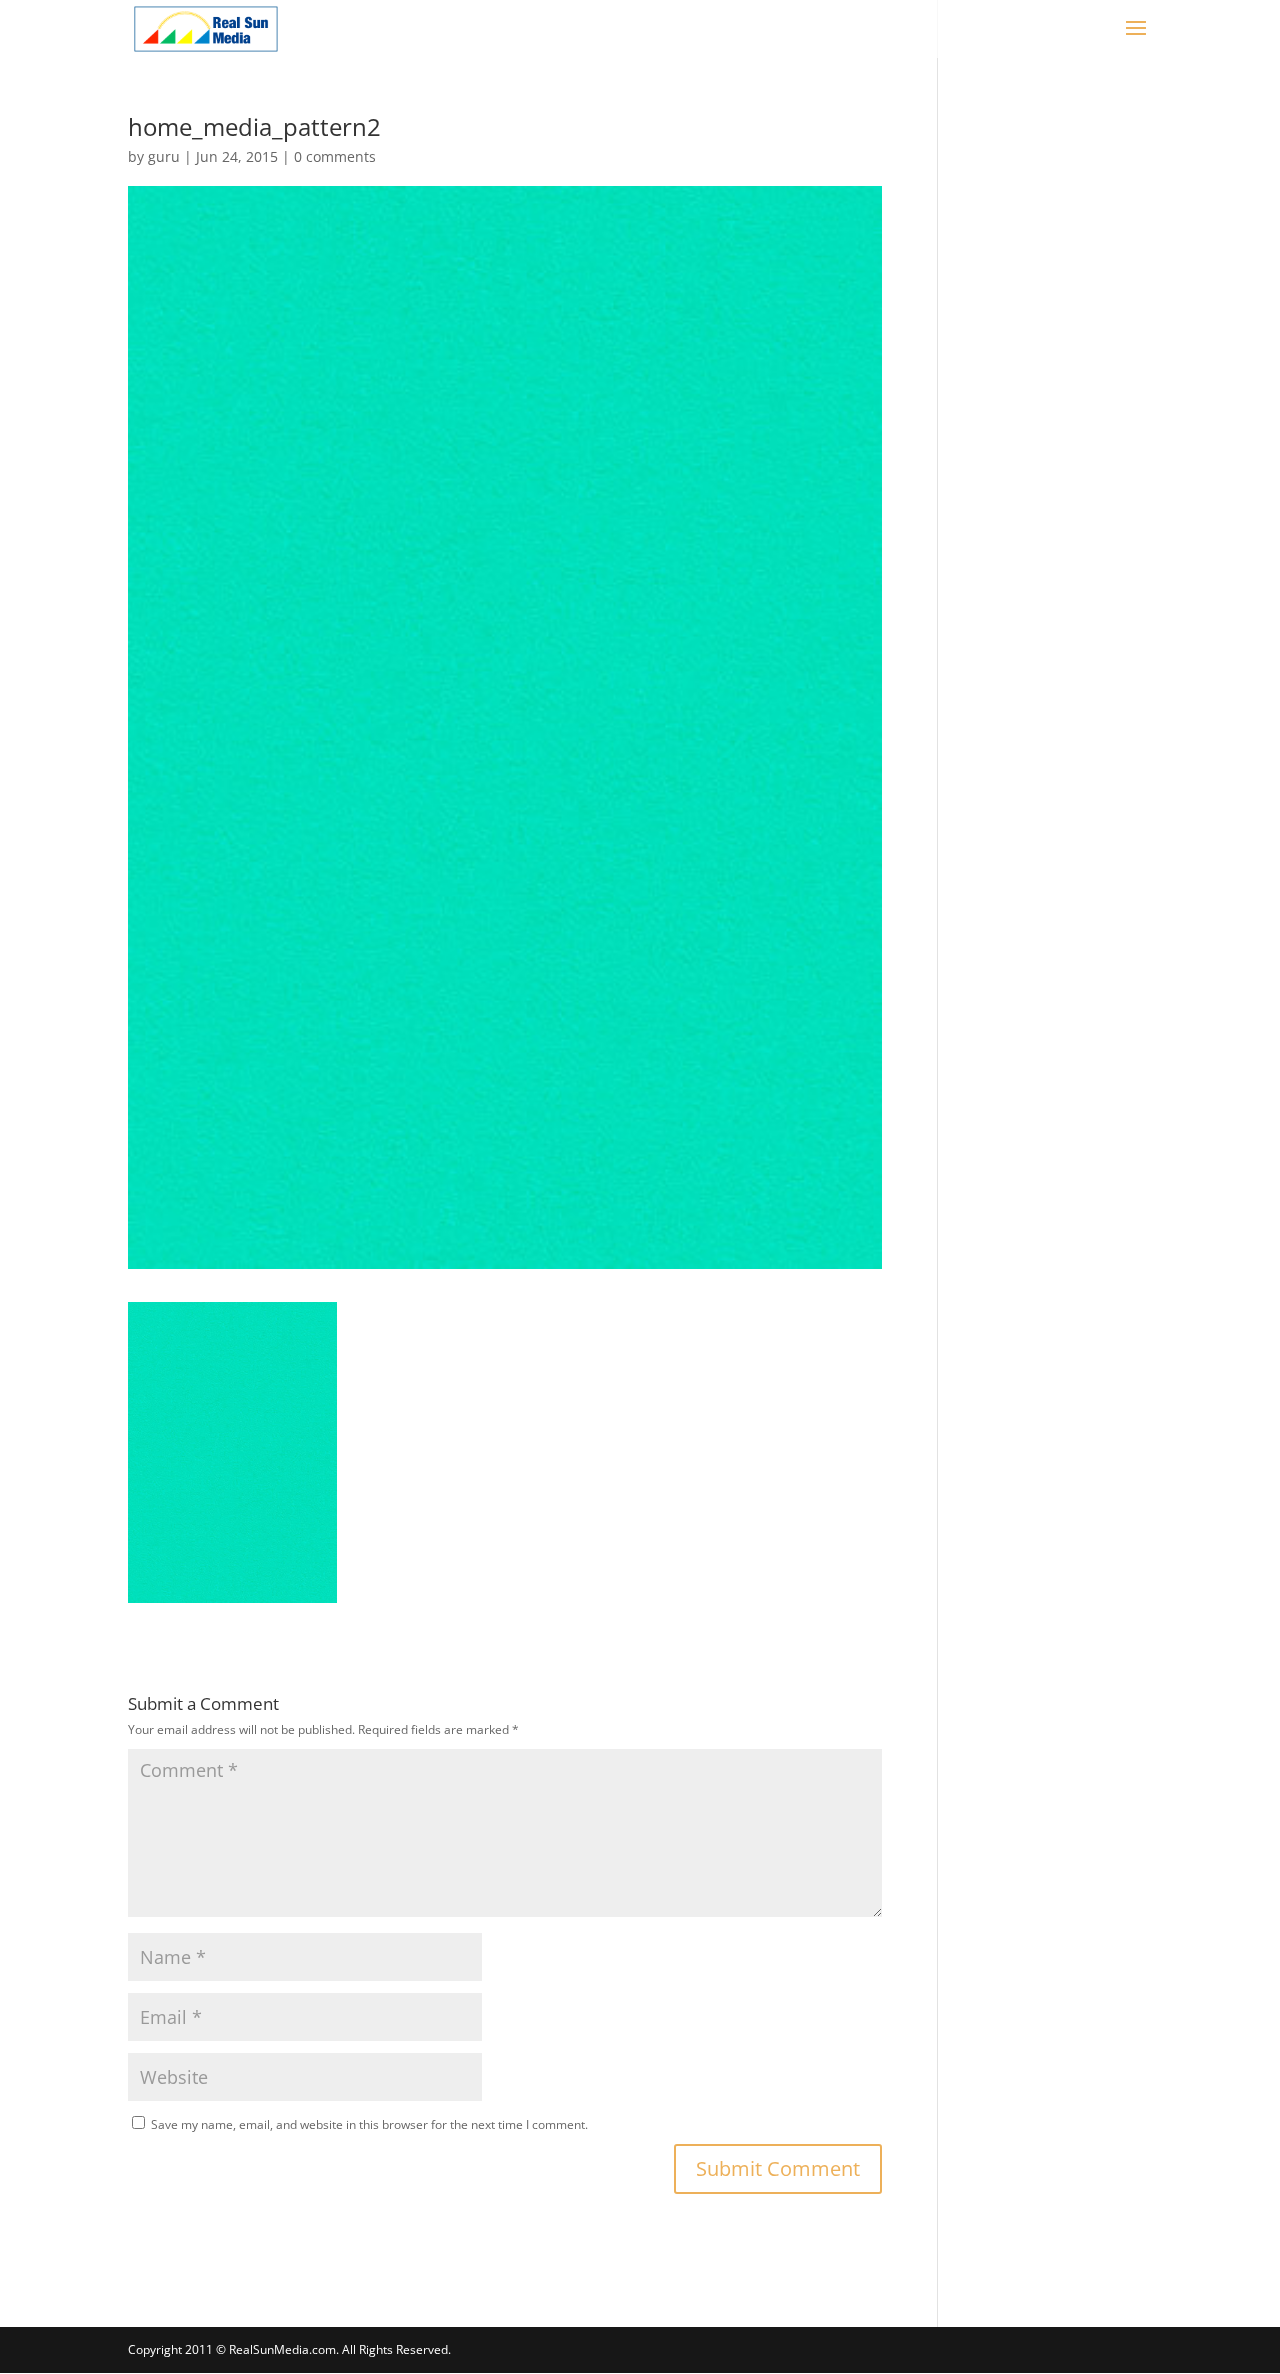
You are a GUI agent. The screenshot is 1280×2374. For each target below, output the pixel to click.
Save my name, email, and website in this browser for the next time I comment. (369, 2124)
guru (164, 156)
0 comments (335, 156)
